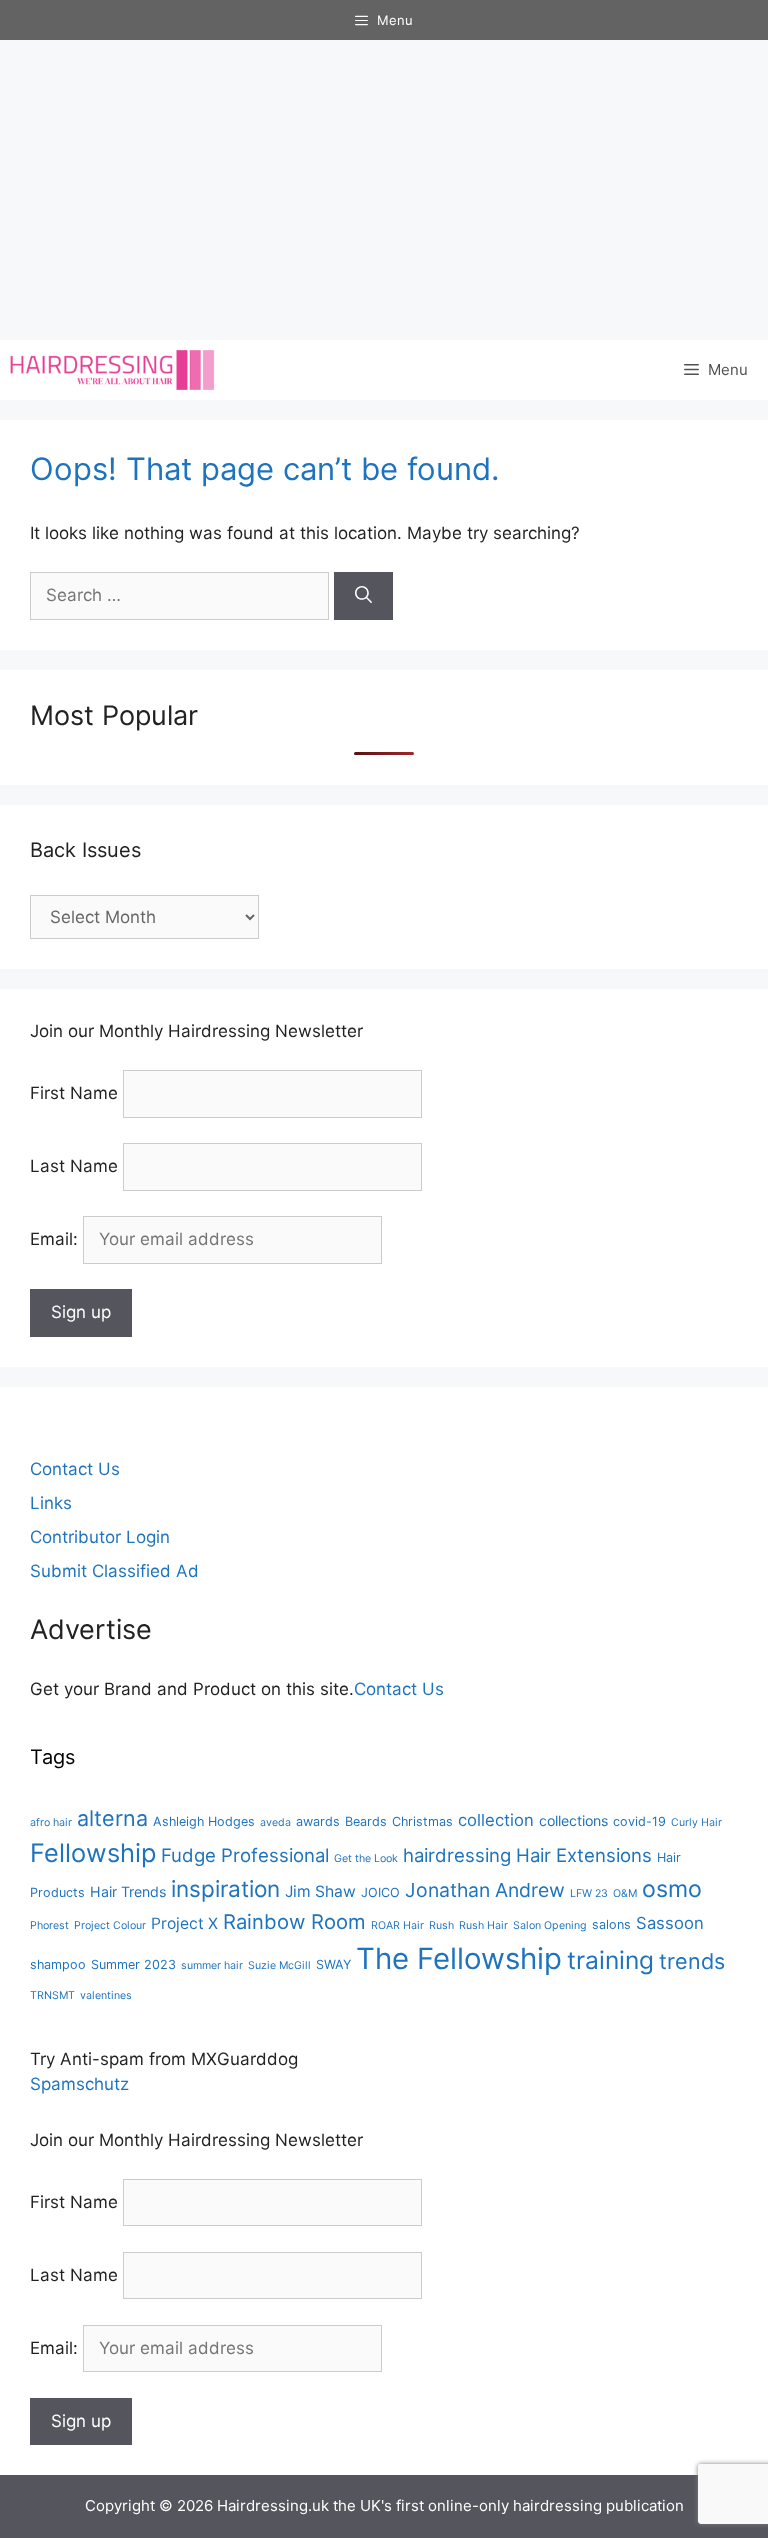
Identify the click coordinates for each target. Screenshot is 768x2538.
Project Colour (110, 1925)
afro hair (51, 1822)
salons (611, 1924)
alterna (112, 1818)
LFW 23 (589, 1893)
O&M (625, 1893)
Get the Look (366, 1858)
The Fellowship (459, 1958)
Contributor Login (100, 1537)
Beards (366, 1821)
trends (692, 1961)
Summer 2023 (133, 1964)
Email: (56, 1239)
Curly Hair (696, 1822)
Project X (184, 1923)
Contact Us (75, 1469)
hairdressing (457, 1855)
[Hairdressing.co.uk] (113, 370)
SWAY (333, 1964)
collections (573, 1820)
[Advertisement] (384, 190)
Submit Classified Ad (114, 1571)
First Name (74, 1093)
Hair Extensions (584, 1855)
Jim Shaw (320, 1891)
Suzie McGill (279, 1965)
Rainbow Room (294, 1921)
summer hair (212, 1965)
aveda (275, 1822)
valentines (106, 1995)
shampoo (58, 1964)
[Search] (363, 596)
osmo (672, 1889)
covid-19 (639, 1821)
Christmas (422, 1821)
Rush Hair (483, 1925)
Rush (441, 1925)
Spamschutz (79, 2084)
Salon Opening (550, 1925)
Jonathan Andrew (485, 1890)
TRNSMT (52, 1995)
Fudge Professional (245, 1855)
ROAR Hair (397, 1925)
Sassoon (670, 1923)
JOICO (380, 1892)
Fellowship (93, 1852)
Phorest (49, 1925)
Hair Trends (128, 1891)
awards (318, 1821)
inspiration (225, 1888)
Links (51, 1503)
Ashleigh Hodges (204, 1821)
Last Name (74, 1166)
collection (496, 1820)
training (610, 1960)
